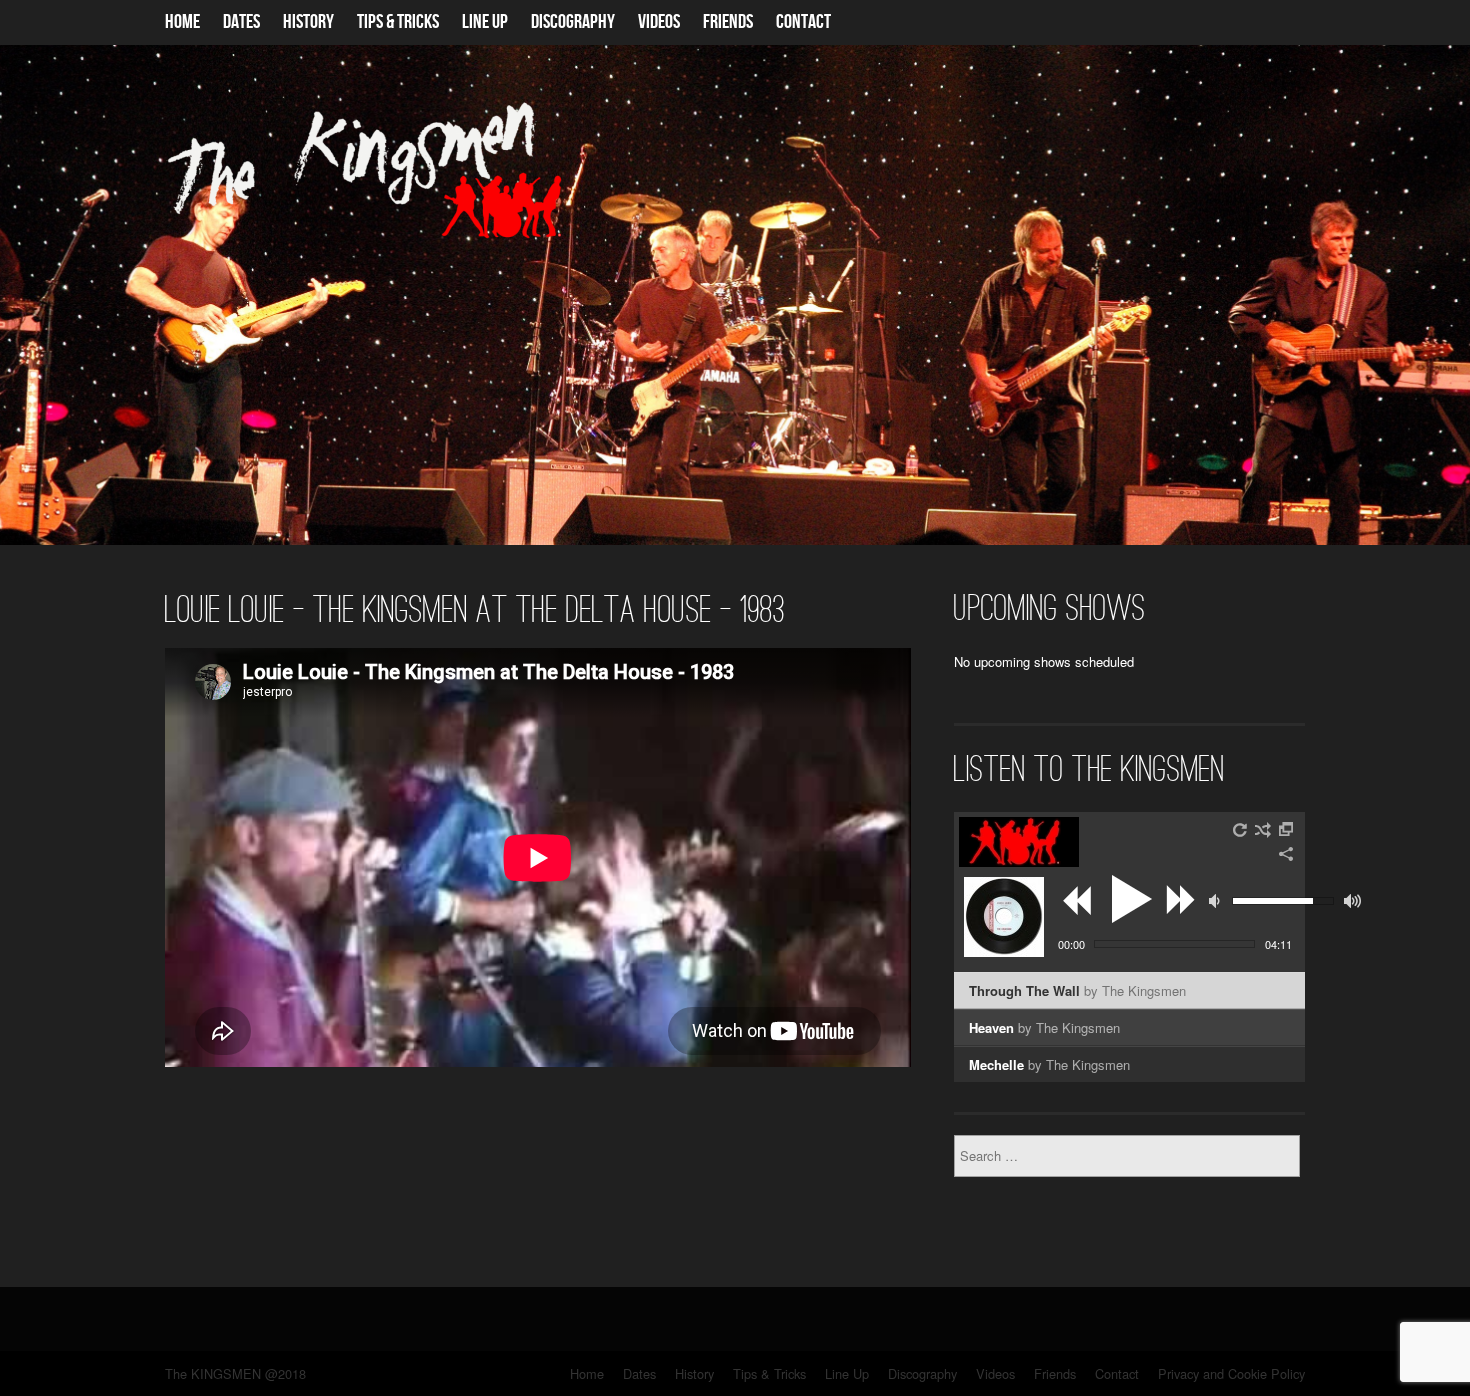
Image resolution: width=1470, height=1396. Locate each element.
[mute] (1217, 901)
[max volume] (1352, 901)
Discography (573, 22)
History (308, 22)
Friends (728, 22)
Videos (659, 22)
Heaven (1044, 1027)
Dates (241, 22)
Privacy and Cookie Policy (1231, 1373)
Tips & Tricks (398, 22)
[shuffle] (1263, 830)
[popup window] (1287, 830)
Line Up (485, 22)
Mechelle (1049, 1064)
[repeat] (1241, 830)
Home (182, 22)
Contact (803, 22)
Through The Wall (1077, 990)
